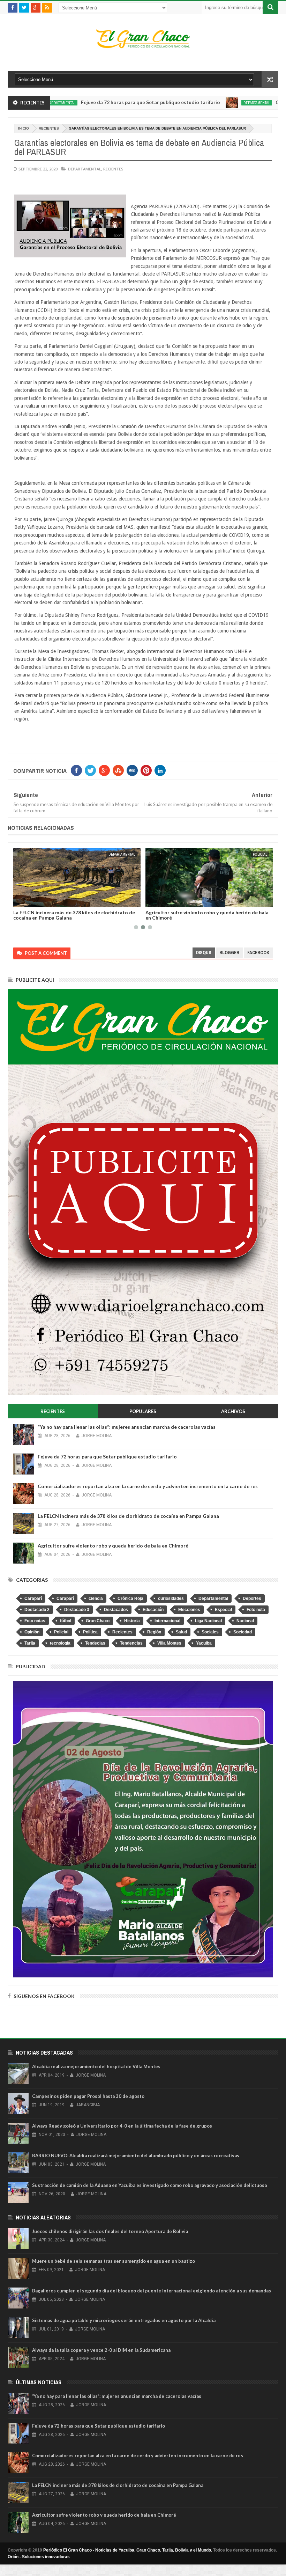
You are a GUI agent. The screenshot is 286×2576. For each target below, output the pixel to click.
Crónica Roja (130, 1598)
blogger (229, 953)
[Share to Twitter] (63, 901)
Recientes (49, 128)
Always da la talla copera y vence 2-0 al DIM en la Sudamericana (101, 2350)
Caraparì (65, 1598)
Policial (163, 854)
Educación (153, 1610)
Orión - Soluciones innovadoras (39, 2557)
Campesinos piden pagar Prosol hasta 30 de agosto (88, 2096)
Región (154, 1632)
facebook (258, 953)
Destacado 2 (37, 1610)
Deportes (252, 1598)
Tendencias (131, 1643)
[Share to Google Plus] (71, 901)
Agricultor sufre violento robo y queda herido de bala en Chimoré (110, 915)
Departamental (202, 103)
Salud (181, 1632)
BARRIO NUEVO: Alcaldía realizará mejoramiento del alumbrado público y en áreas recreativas (136, 2156)
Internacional (167, 1621)
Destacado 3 (77, 1610)
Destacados (116, 1610)
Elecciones (189, 1610)
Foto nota (256, 1610)
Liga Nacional (208, 1621)
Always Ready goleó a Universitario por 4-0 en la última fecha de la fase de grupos (122, 2126)
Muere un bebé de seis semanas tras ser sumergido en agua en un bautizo (114, 2261)
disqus (204, 953)
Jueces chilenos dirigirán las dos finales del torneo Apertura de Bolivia (110, 2231)
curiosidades (171, 1598)
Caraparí (33, 1598)
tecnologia (60, 1643)
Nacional (245, 1621)
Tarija (30, 1643)
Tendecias (95, 1643)
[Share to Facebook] (55, 901)
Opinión (32, 1632)
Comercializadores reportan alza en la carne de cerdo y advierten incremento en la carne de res (148, 1486)
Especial (223, 1610)
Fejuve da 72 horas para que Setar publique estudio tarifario (96, 102)
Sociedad (243, 1632)
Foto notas (35, 1621)
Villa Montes (169, 1643)
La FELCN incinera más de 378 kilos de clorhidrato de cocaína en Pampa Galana (128, 1516)
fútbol (66, 1621)
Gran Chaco (98, 1621)
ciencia (96, 1598)
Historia (132, 1621)
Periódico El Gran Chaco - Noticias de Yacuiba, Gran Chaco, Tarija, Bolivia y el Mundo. (128, 2550)
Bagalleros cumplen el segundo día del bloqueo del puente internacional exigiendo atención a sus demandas (152, 2291)
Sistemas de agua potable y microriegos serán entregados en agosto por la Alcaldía (124, 2320)
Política (90, 1632)
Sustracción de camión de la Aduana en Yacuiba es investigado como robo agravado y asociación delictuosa (149, 2185)
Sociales (210, 1632)
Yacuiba (204, 1643)
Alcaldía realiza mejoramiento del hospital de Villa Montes (96, 2066)
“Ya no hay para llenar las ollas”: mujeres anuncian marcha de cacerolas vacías (127, 1427)
